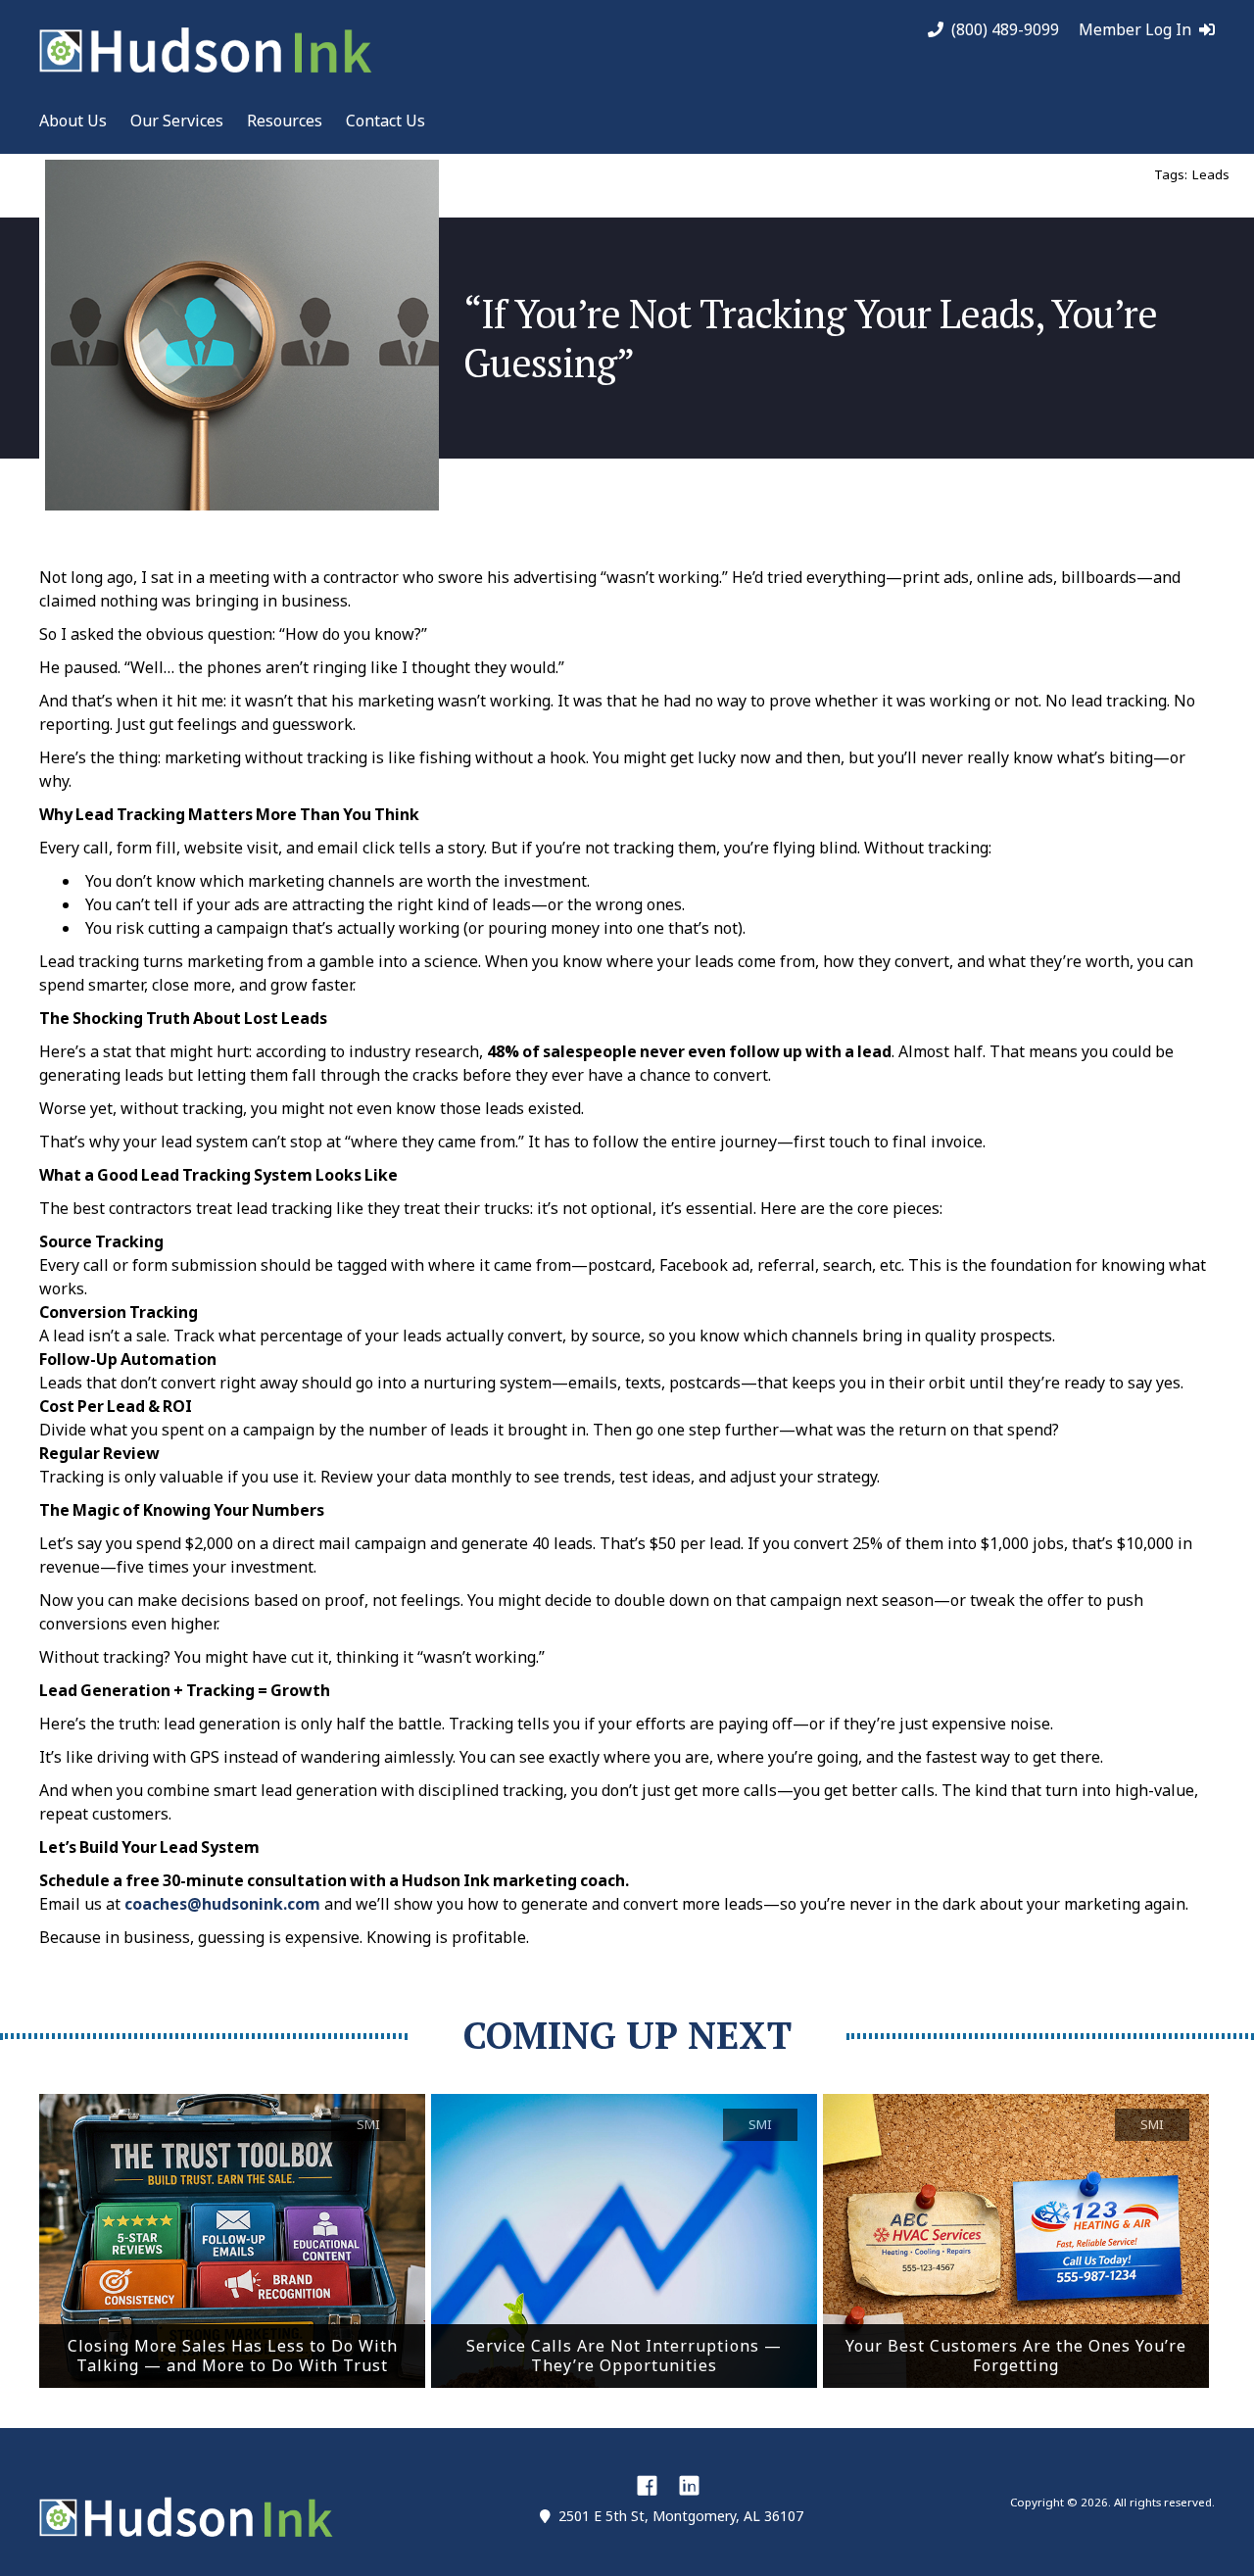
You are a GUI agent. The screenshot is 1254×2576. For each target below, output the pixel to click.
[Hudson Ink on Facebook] (647, 2485)
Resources (285, 121)
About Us (73, 121)
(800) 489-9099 (1005, 30)
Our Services (177, 121)
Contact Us (386, 121)
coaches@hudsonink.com (222, 1904)
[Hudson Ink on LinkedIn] (689, 2485)
